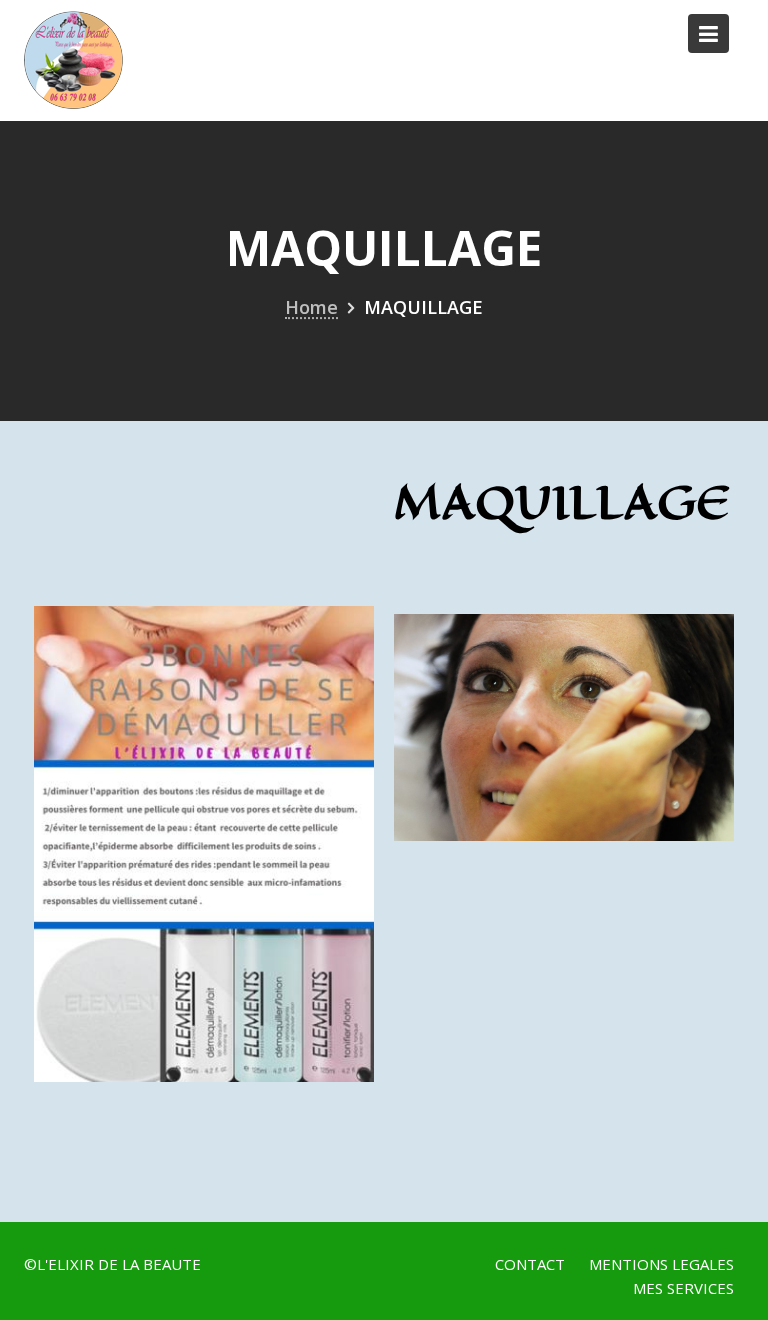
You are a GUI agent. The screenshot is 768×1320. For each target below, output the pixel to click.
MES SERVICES (683, 1288)
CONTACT (530, 1264)
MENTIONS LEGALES (661, 1264)
